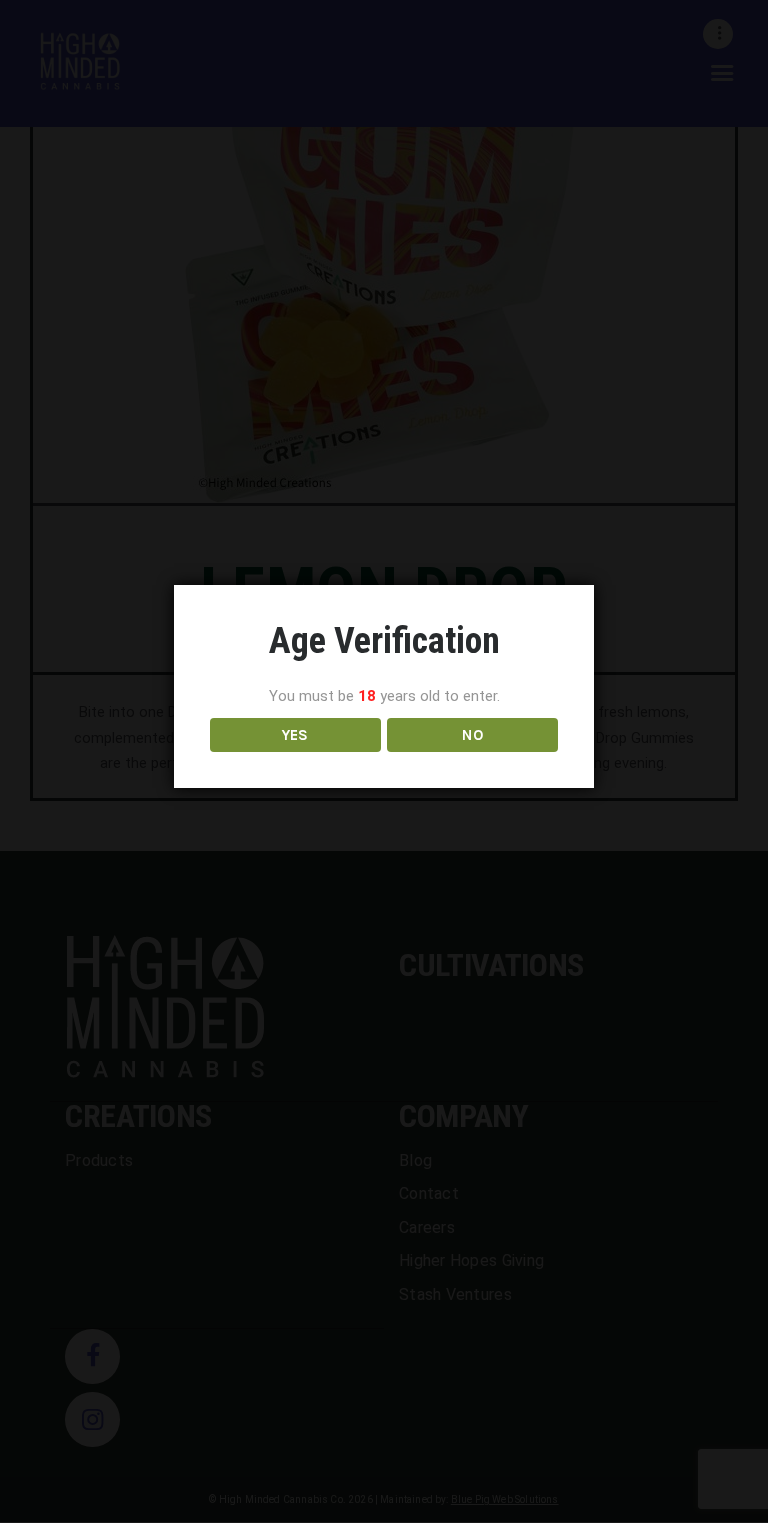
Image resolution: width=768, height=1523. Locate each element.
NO (472, 735)
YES (295, 735)
